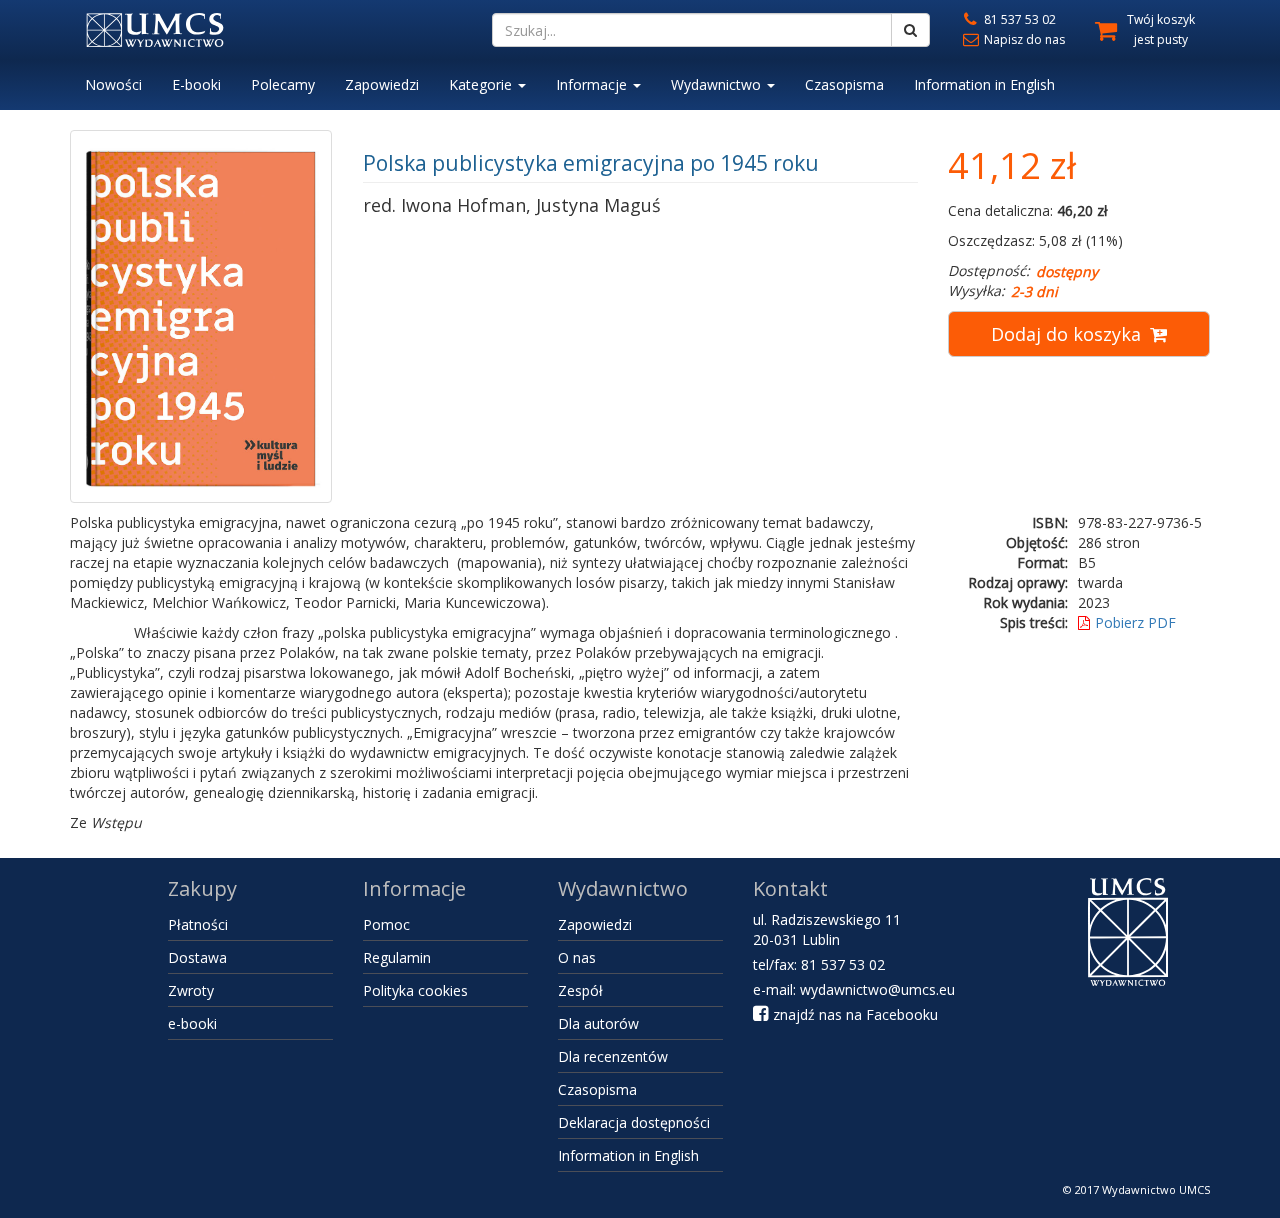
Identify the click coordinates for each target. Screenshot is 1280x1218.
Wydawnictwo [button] (718, 84)
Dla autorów (598, 1023)
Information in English (984, 84)
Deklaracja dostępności (634, 1122)
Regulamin (397, 957)
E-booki (196, 84)
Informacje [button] (593, 84)
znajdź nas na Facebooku (853, 1014)
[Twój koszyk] (1098, 27)
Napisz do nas (1023, 39)
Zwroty (191, 990)
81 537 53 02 (1018, 19)
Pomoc (386, 924)
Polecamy (283, 84)
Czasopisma (844, 84)
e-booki (192, 1023)
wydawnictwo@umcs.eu (877, 989)
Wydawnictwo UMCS (1156, 1189)
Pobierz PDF (1135, 622)
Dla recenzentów (613, 1056)
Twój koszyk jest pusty (1161, 29)
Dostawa (197, 957)
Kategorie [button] (482, 84)
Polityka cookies (415, 990)
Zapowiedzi (382, 84)
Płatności (198, 924)
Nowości (113, 84)
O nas (577, 957)
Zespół (580, 990)
